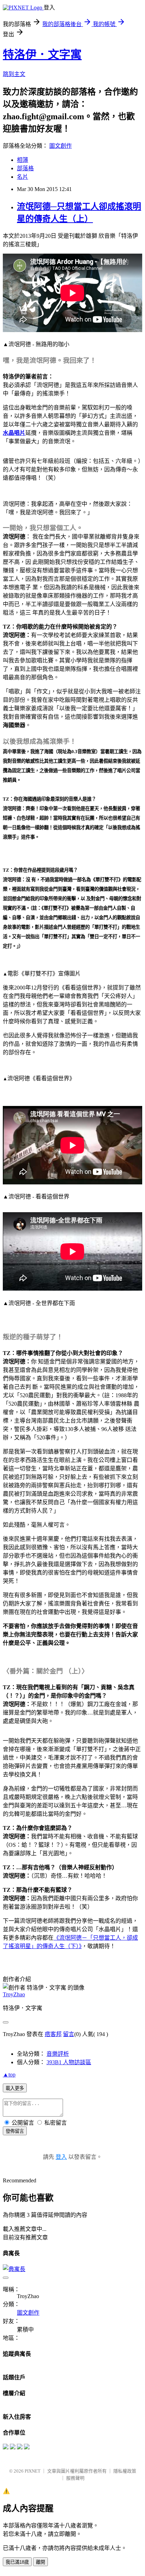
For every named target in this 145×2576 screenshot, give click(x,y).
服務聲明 (75, 2478)
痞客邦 (53, 2034)
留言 (69, 2034)
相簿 (23, 160)
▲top (9, 2075)
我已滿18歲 (17, 2562)
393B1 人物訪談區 (69, 2062)
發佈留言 (15, 2131)
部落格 (25, 168)
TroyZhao (14, 1994)
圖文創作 (61, 146)
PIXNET (33, 2471)
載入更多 (15, 2088)
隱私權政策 (125, 2471)
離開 (40, 2562)
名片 (23, 177)
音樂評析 (58, 2054)
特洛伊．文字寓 (42, 55)
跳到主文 (14, 74)
